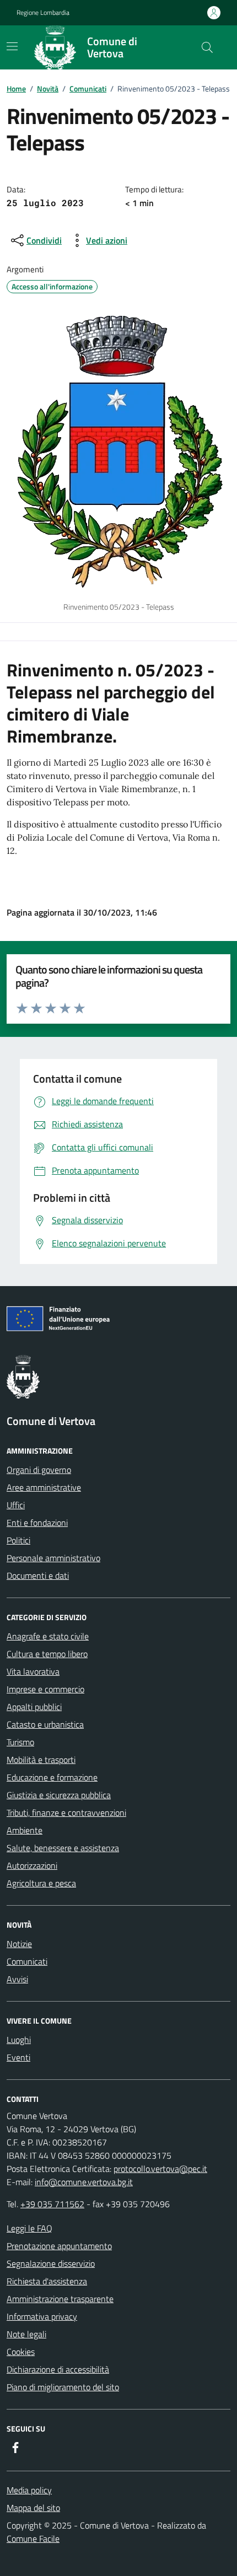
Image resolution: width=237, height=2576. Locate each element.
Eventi (18, 2057)
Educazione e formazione (52, 1777)
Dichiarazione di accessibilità (58, 2369)
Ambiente (25, 1830)
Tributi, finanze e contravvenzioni (66, 1813)
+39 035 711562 (52, 2204)
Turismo (20, 1742)
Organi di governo (39, 1470)
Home (16, 88)
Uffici (16, 1505)
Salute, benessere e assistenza (63, 1848)
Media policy (29, 2490)
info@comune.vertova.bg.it (84, 2182)
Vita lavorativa (33, 1671)
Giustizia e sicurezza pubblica (59, 1795)
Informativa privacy (42, 2316)
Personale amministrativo (53, 1558)
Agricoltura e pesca (41, 1883)
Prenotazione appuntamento (59, 2246)
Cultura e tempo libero (47, 1654)
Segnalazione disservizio (51, 2263)
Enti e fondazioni (37, 1523)
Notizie (19, 1944)
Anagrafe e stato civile (48, 1636)
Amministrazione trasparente (60, 2299)
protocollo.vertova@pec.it (160, 2169)
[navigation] (12, 46)
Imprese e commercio (45, 1689)
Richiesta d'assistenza (47, 2281)
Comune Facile (33, 2539)
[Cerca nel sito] (207, 47)
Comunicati (88, 88)
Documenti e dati (38, 1575)
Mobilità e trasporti (41, 1760)
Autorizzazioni (32, 1865)
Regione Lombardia (43, 13)
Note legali (26, 2334)
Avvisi (17, 1979)
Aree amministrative (44, 1487)
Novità (48, 88)
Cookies (21, 2352)
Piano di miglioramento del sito (63, 2387)
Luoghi (19, 2040)
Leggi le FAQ (29, 2228)
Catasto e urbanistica (45, 1724)
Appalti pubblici (34, 1707)
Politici (18, 1540)
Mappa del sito (33, 2508)
